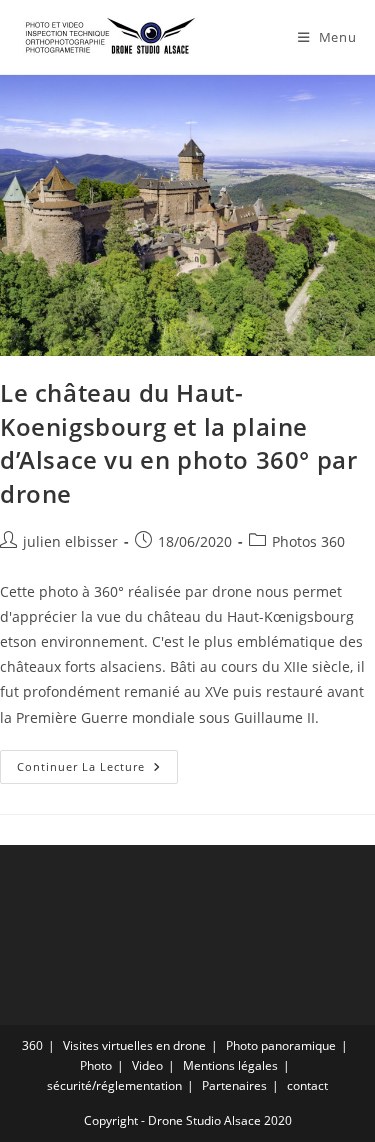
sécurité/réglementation (114, 1085)
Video (147, 1065)
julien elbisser (70, 541)
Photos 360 (308, 541)
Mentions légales (230, 1065)
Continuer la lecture (97, 770)
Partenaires (234, 1085)
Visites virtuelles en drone (134, 1045)
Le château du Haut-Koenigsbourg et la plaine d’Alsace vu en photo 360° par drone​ (178, 443)
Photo (96, 1065)
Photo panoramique (281, 1045)
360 (32, 1045)
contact (307, 1085)
